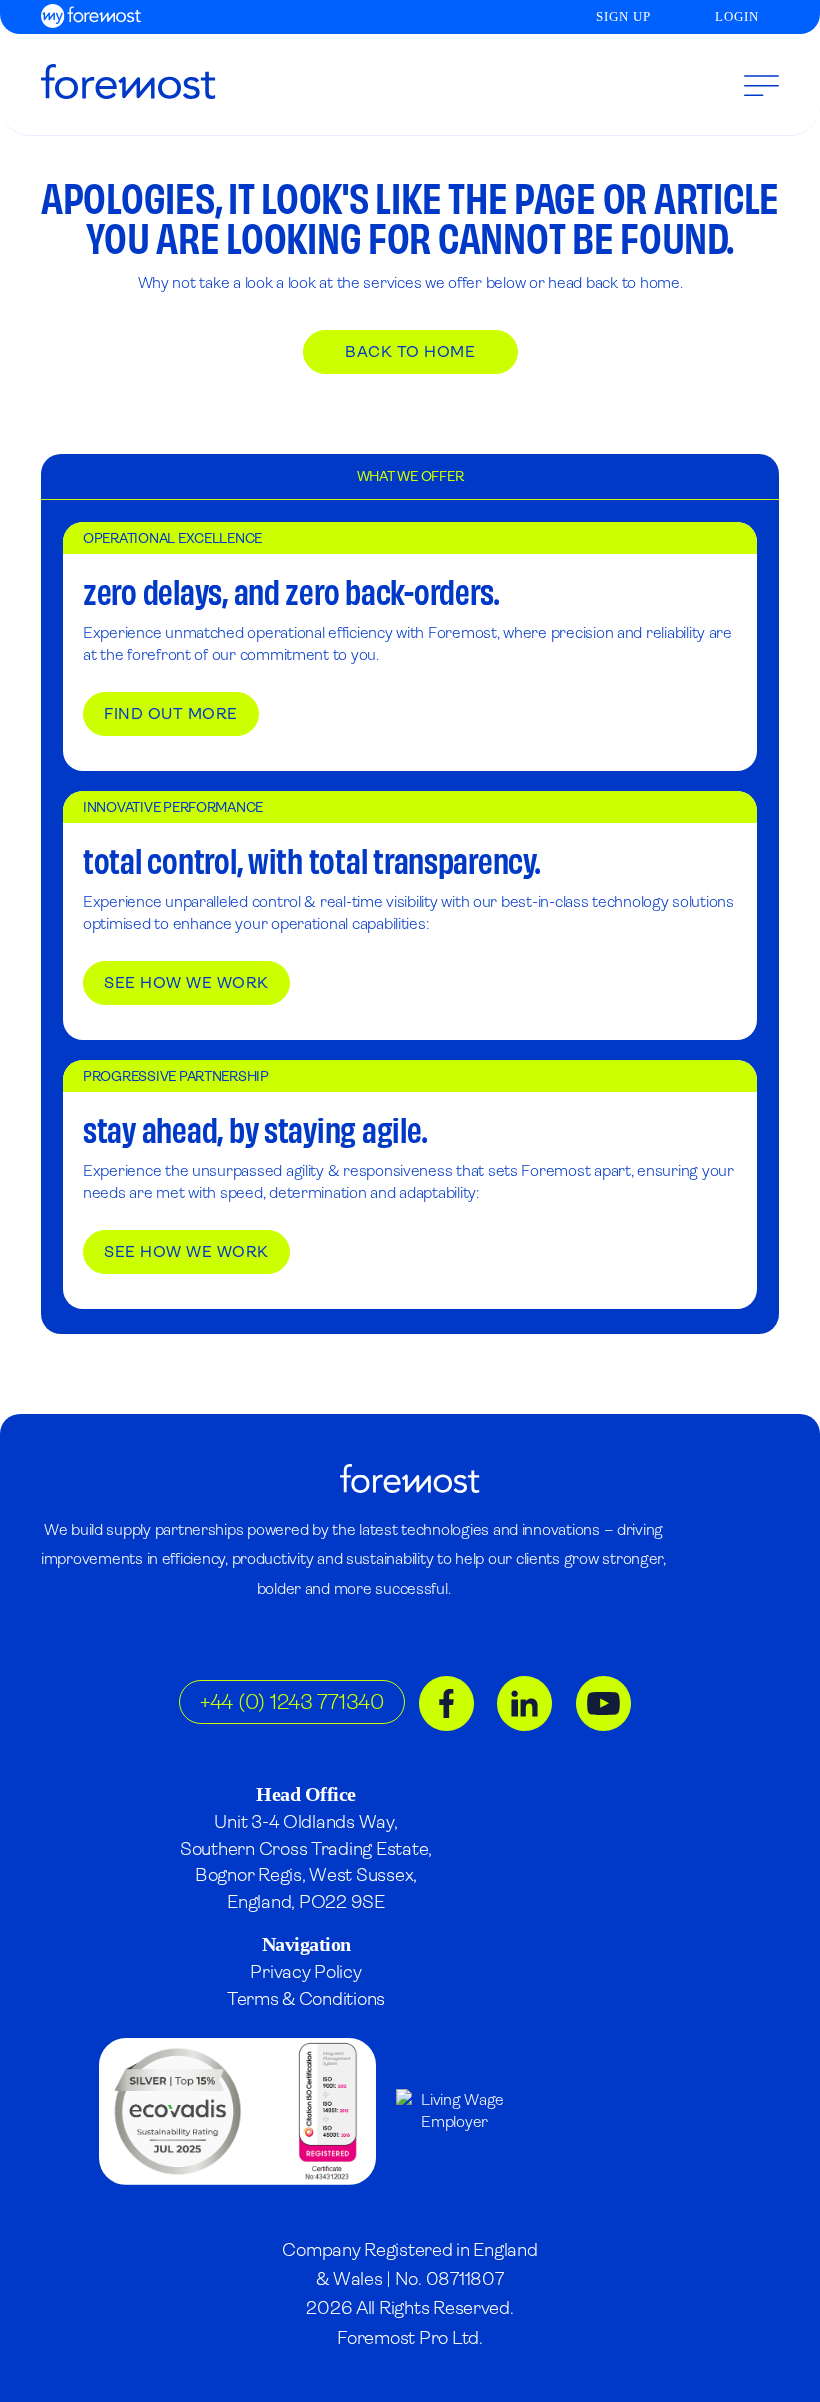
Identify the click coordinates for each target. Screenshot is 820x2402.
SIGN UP (623, 16)
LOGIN (737, 16)
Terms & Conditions (306, 1998)
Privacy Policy (305, 1971)
